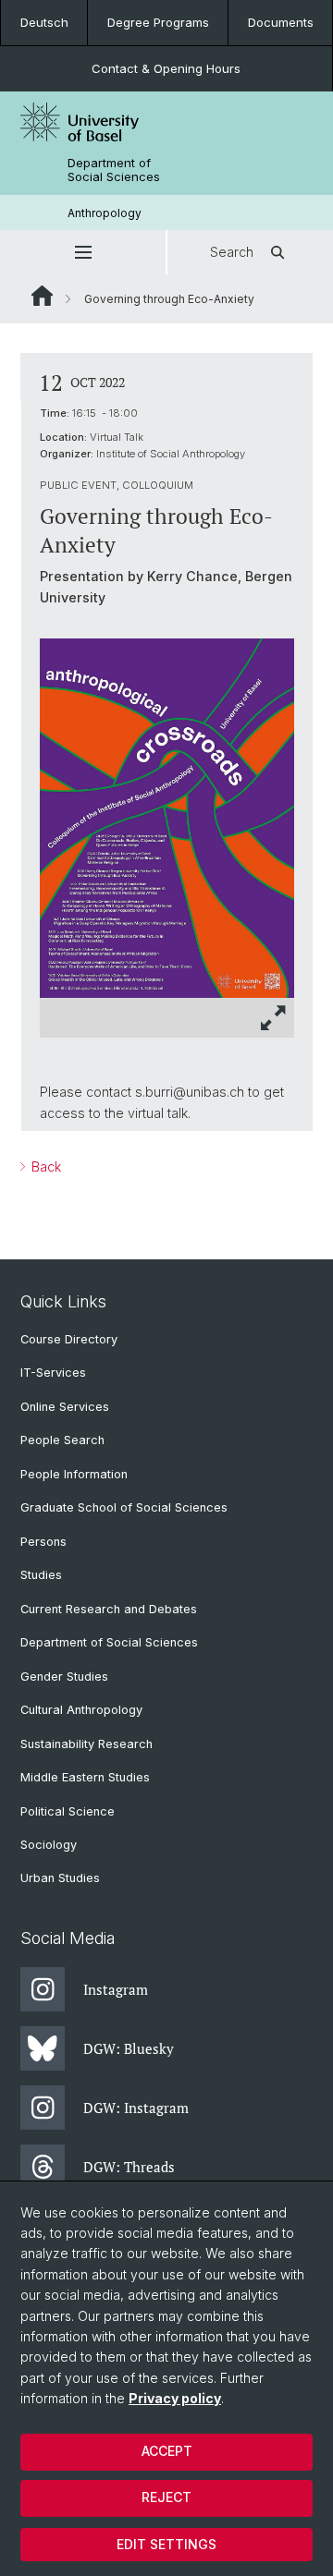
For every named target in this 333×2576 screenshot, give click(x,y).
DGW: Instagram (136, 2108)
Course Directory (69, 1339)
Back (44, 1166)
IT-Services (53, 1373)
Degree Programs (158, 22)
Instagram (116, 1989)
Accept (167, 2451)
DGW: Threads (129, 2167)
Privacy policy (175, 2398)
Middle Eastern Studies (85, 1777)
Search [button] (232, 252)
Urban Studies (60, 1878)
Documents (281, 22)
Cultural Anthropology (81, 1710)
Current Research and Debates (109, 1609)
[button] (83, 252)
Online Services (65, 1407)
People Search (62, 1440)
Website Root (42, 296)
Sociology (49, 1845)
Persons (43, 1542)
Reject (166, 2497)
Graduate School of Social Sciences (124, 1507)
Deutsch (44, 22)
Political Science (68, 1811)
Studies (41, 1575)
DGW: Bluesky (129, 2048)
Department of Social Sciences (114, 170)
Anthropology (105, 213)
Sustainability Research (86, 1744)
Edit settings (166, 2544)
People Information (74, 1474)
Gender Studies (64, 1677)
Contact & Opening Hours (166, 68)
